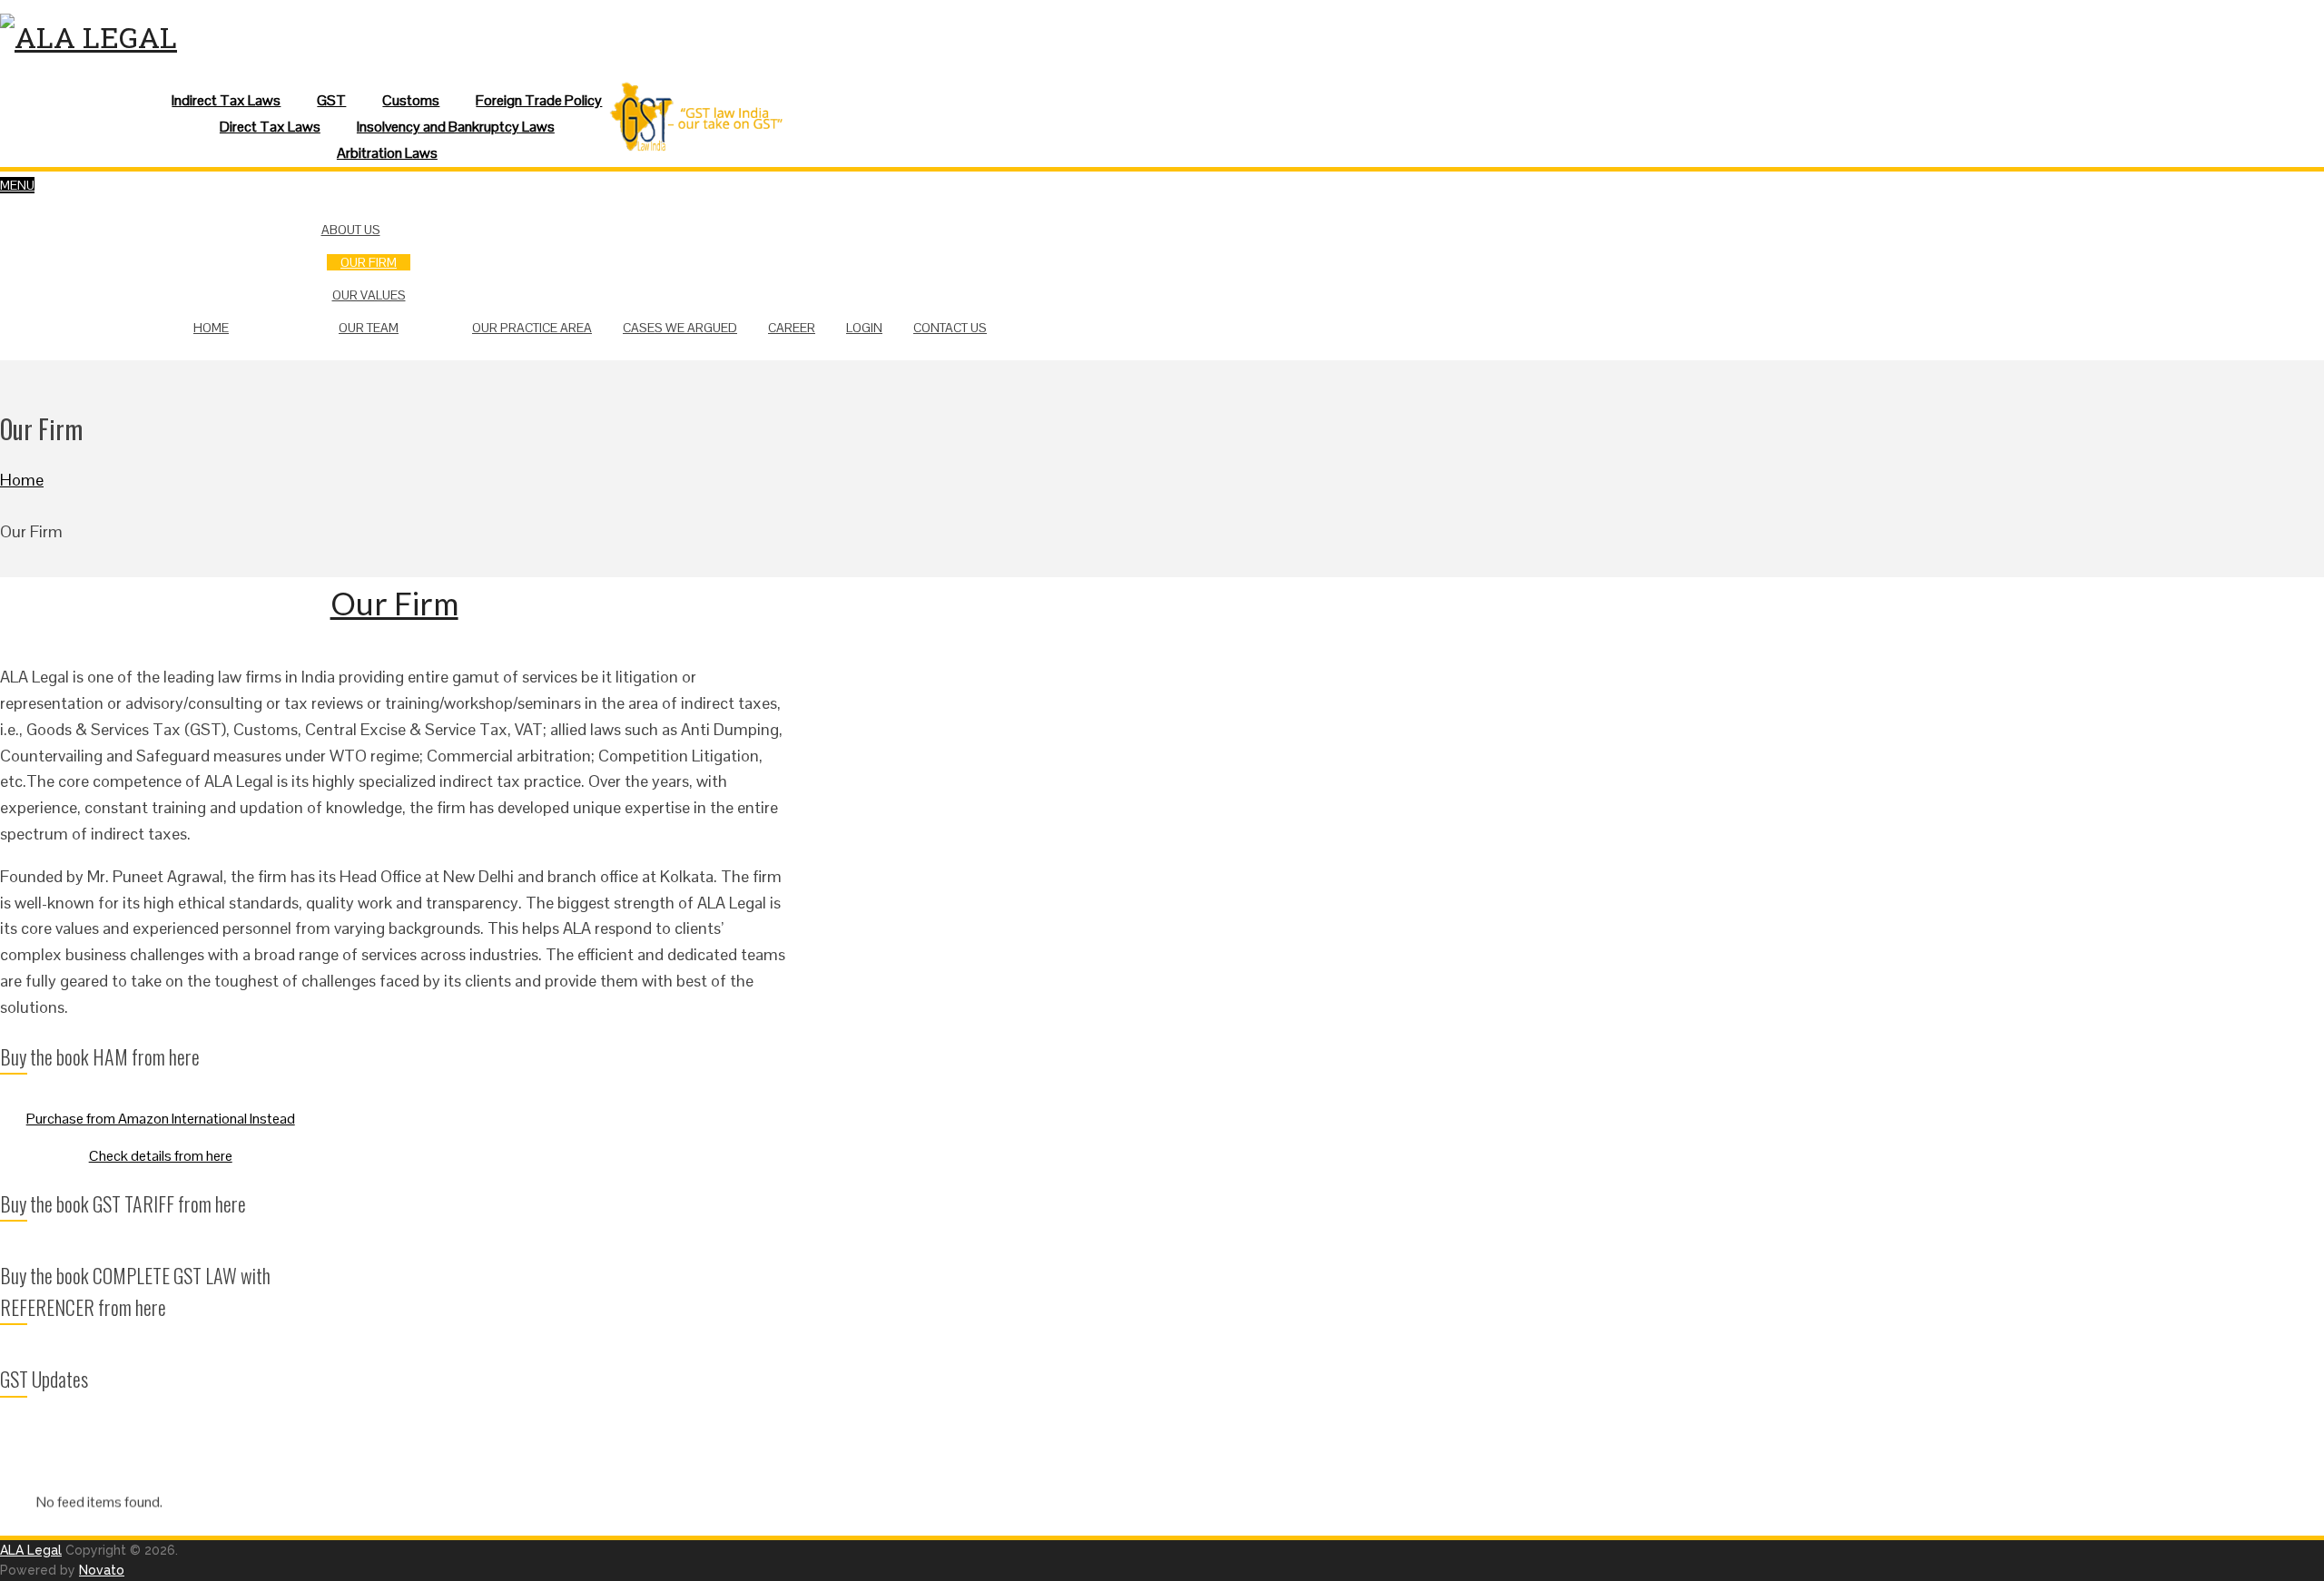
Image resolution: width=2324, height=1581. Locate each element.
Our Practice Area (532, 328)
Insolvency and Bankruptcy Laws (456, 127)
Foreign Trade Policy (539, 100)
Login (864, 328)
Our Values (369, 295)
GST (331, 100)
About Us (351, 230)
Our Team (369, 328)
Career (792, 328)
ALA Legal (31, 1550)
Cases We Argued (680, 328)
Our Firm (369, 262)
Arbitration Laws (387, 153)
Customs (411, 100)
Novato (102, 1570)
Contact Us (950, 328)
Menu (17, 185)
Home (211, 328)
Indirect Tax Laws (226, 100)
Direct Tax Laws (270, 127)
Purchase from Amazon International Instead (161, 1119)
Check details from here (161, 1156)
